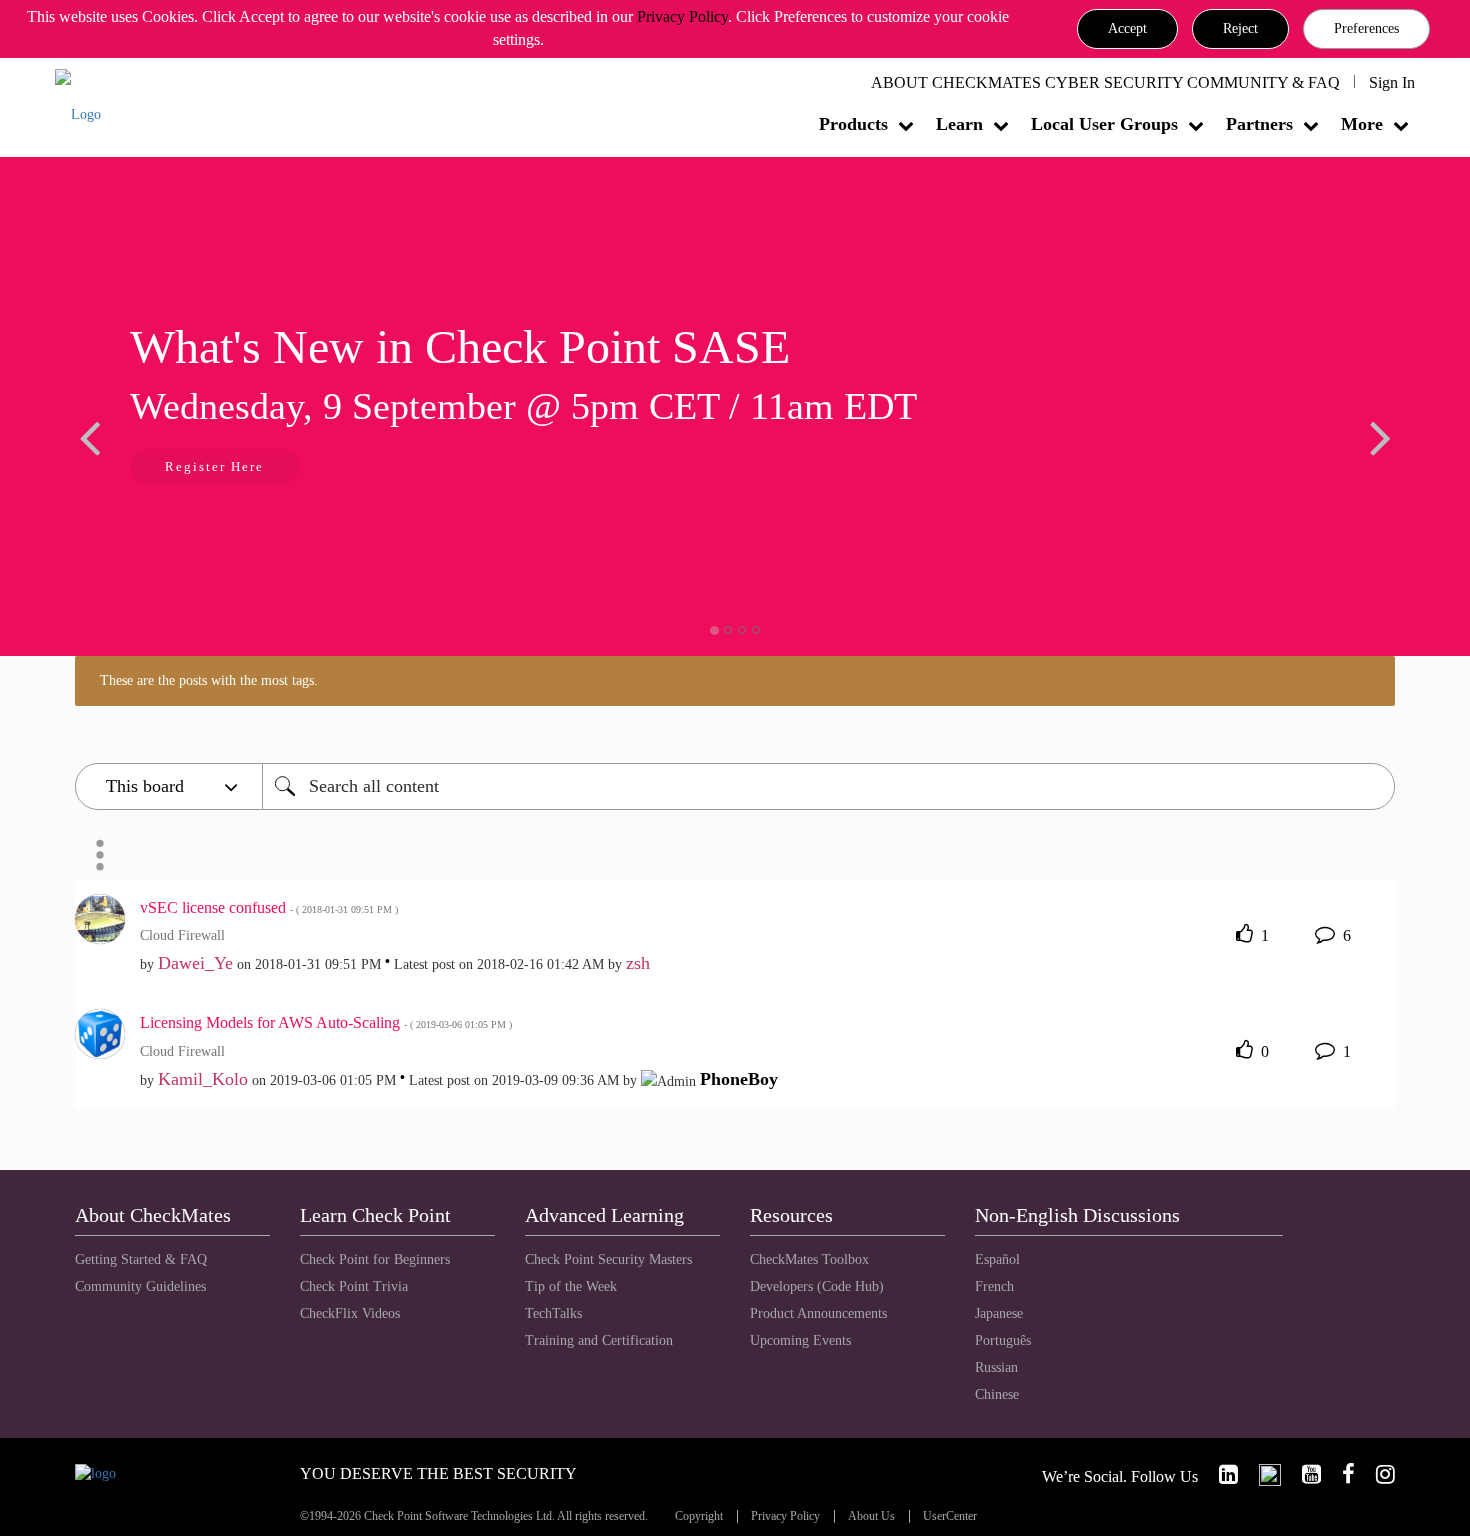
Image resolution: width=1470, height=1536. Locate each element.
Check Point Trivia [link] (354, 1286)
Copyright (699, 1516)
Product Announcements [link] (818, 1313)
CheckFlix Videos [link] (350, 1313)
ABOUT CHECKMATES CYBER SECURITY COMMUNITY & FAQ (1105, 82)
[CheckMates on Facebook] (1340, 1474)
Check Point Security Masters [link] (608, 1259)
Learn (959, 124)
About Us (871, 1516)
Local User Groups (1104, 124)
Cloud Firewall (182, 935)
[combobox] (828, 786)
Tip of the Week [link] (571, 1286)
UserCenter (950, 1516)
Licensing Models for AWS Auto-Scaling (326, 1022)
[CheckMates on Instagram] (1377, 1474)
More (1362, 124)
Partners (1259, 124)
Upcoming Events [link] (800, 1340)
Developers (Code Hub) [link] (817, 1286)
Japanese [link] (999, 1313)
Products (853, 124)
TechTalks (553, 1313)
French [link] (994, 1286)
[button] (1127, 29)
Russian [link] (996, 1367)
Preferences (1366, 28)
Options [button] (100, 855)
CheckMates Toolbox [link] (809, 1259)
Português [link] (1003, 1340)
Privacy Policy (682, 16)
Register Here (214, 466)
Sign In (1392, 82)
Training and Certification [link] (599, 1340)
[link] (1220, 1474)
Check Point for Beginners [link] (375, 1259)
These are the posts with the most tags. (209, 680)
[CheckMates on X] (1261, 1474)
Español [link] (997, 1259)
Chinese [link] (997, 1394)
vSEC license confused (269, 907)
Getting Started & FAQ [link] (141, 1259)
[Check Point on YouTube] (1303, 1474)
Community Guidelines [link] (140, 1286)
